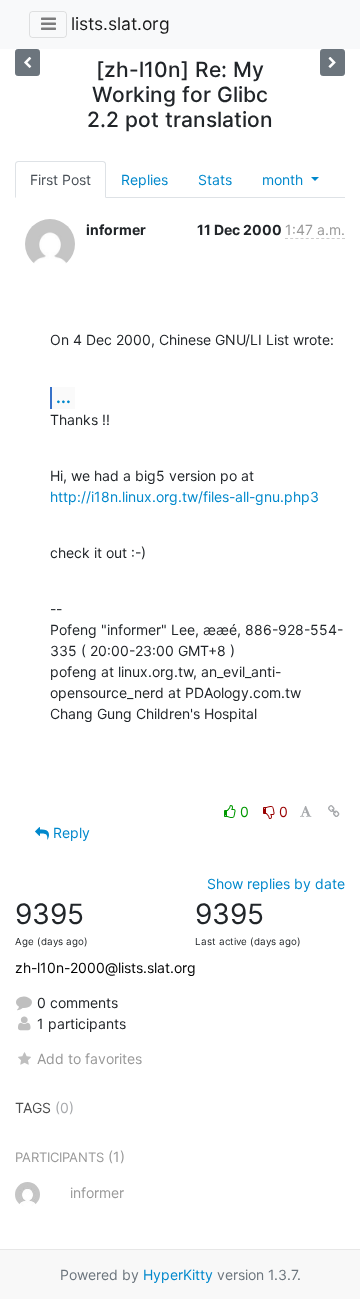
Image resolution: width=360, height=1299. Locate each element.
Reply (69, 832)
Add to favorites (89, 1058)
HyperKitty (178, 1274)
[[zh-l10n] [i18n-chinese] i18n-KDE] (27, 62)
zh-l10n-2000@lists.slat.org (105, 967)
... (63, 397)
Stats (215, 179)
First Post (60, 179)
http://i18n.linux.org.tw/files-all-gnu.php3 (184, 496)
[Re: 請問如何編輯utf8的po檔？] (332, 62)
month (284, 179)
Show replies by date (276, 883)
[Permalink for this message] (334, 811)
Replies (144, 179)
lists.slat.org (120, 23)
